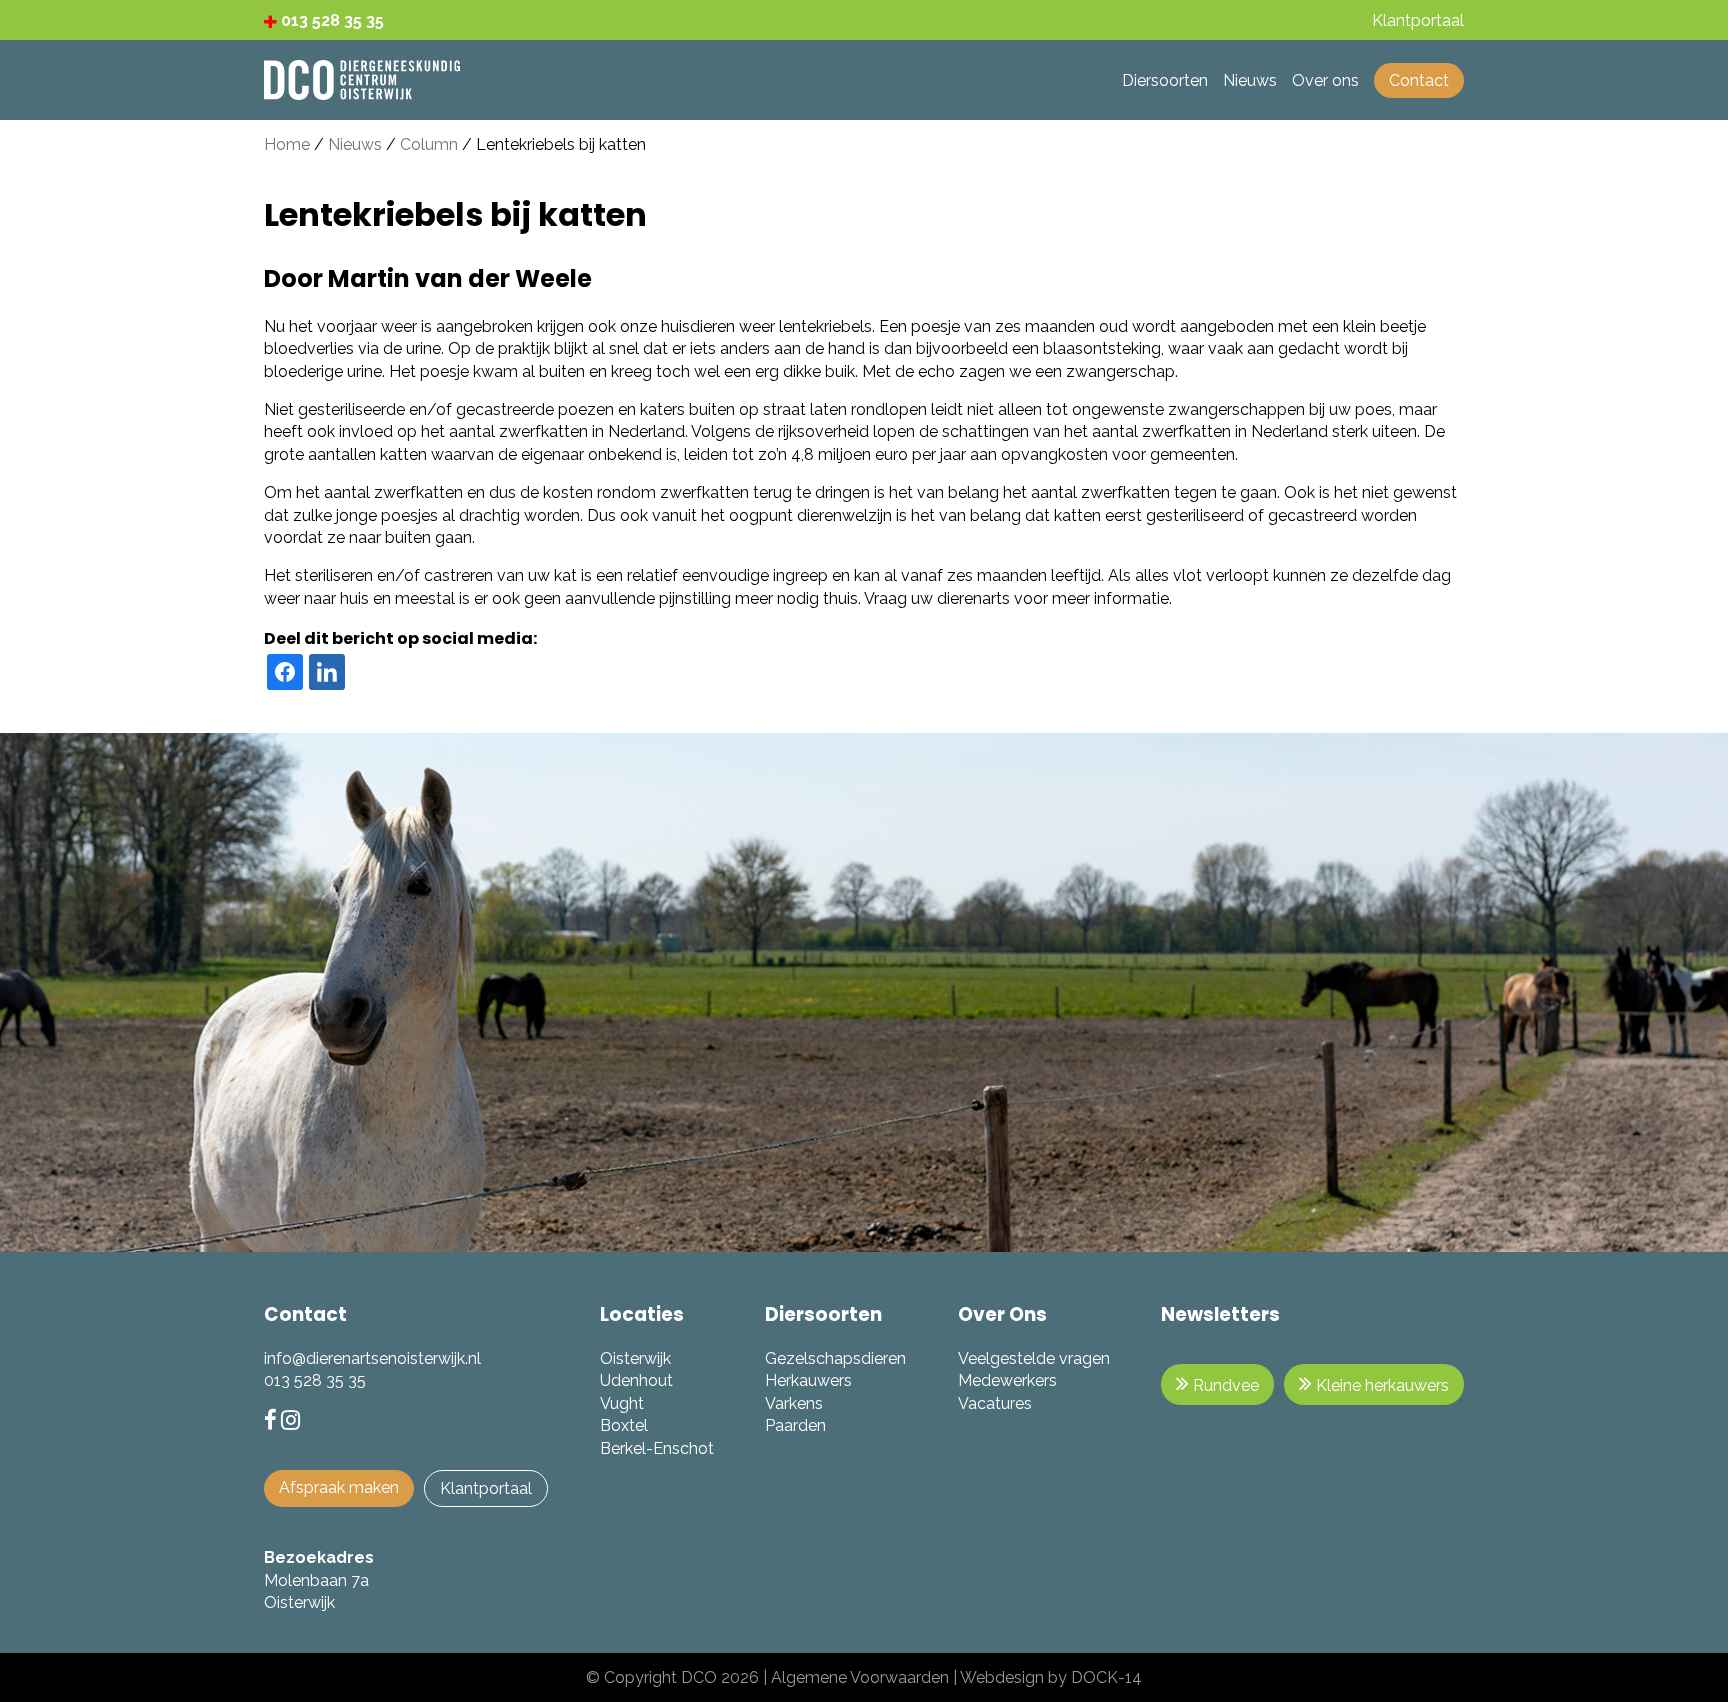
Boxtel (624, 1425)
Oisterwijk (635, 1358)
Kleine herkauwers (1380, 1385)
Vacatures (995, 1403)
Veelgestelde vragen (1034, 1358)
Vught (622, 1403)
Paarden (795, 1425)
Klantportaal (486, 1488)
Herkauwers (808, 1380)
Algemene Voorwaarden (860, 1677)
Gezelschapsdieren (835, 1358)
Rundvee (1224, 1385)
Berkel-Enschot (657, 1448)
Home (287, 144)
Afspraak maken (339, 1487)
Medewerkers (1007, 1380)
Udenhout (636, 1380)
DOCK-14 (1106, 1677)
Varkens (794, 1403)
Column (429, 144)
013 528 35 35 (330, 20)
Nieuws (355, 144)
